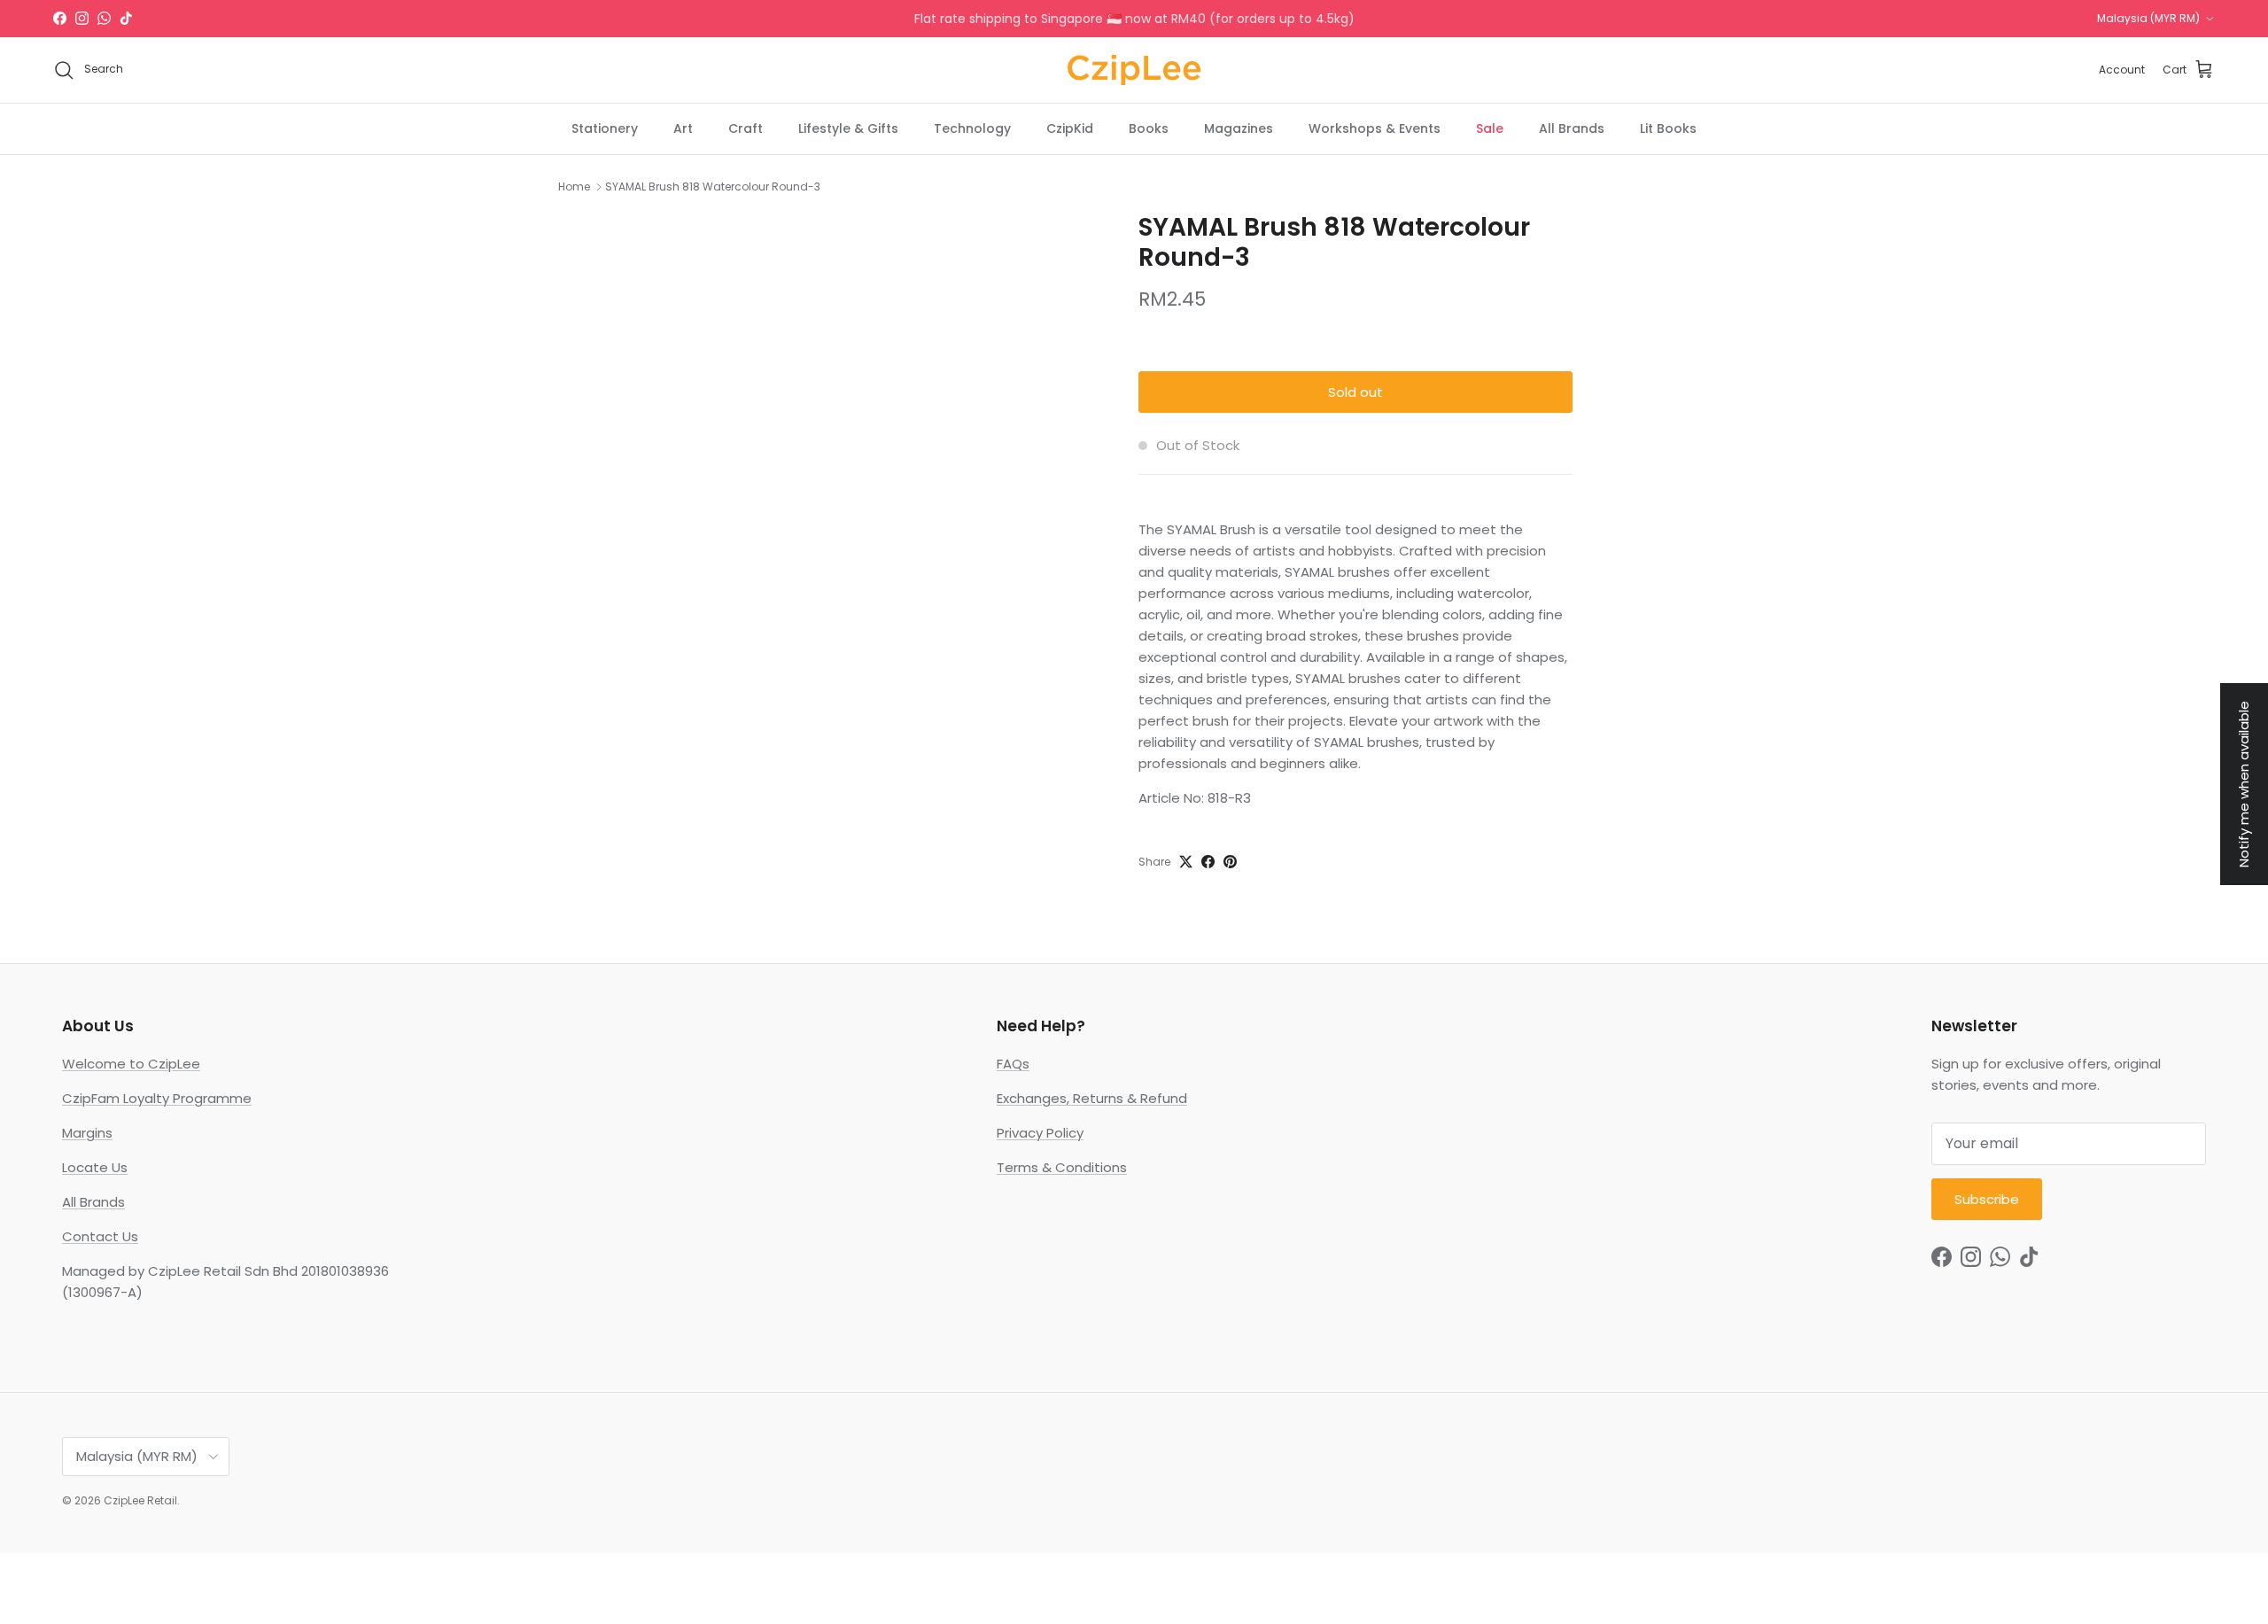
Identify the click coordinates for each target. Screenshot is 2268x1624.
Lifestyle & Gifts (848, 128)
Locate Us (95, 1167)
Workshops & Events (1375, 128)
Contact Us (100, 1236)
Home (574, 186)
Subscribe (1987, 1199)
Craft (746, 128)
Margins (87, 1133)
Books (1149, 128)
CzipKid (1070, 128)
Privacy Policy (1040, 1133)
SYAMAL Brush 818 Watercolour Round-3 (713, 186)
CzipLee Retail (140, 1500)
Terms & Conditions (1062, 1167)
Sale (1490, 128)
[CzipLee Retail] (1134, 70)
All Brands (1572, 128)
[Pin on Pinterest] (1230, 862)
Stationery (605, 128)
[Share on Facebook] (1208, 862)
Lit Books (1668, 128)
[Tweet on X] (1186, 862)
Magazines (1239, 128)
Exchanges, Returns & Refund (1092, 1098)
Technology (972, 128)
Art (683, 128)
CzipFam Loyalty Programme (157, 1098)
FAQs (1013, 1064)
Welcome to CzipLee (131, 1064)
